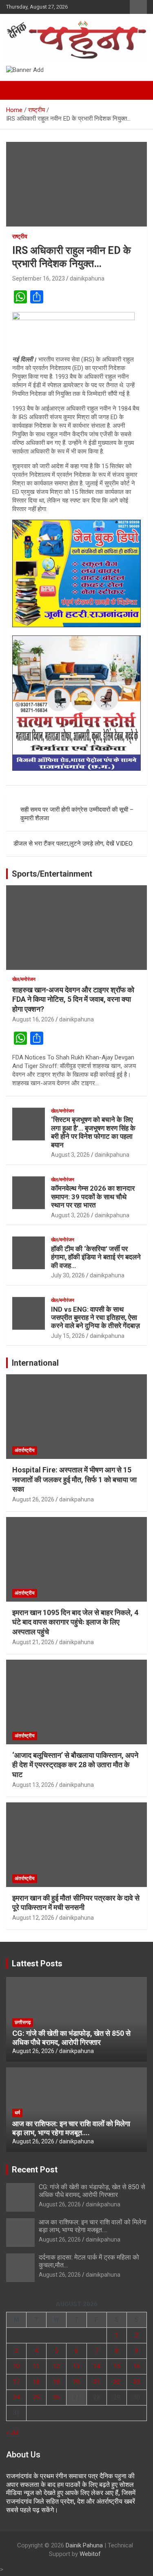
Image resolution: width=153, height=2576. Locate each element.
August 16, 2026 (33, 1019)
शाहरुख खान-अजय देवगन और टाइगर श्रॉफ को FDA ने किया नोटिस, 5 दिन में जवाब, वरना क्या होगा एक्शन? (73, 999)
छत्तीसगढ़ (23, 2022)
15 (117, 2366)
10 (16, 2366)
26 (56, 2397)
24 (16, 2397)
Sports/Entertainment (52, 874)
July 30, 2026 (68, 1275)
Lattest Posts (37, 1963)
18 (36, 2382)
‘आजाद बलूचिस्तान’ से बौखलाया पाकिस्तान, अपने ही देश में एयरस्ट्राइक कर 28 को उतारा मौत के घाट (75, 1765)
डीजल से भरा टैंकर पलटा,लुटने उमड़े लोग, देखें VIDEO (73, 844)
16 (137, 2366)
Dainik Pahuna (84, 2545)
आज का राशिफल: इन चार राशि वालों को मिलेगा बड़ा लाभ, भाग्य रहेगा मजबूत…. (71, 2128)
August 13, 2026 (33, 1785)
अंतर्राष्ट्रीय (25, 1450)
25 (36, 2397)
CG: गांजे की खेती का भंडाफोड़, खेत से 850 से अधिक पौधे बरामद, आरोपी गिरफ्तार (71, 2038)
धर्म (17, 2113)
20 (76, 2382)
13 (76, 2366)
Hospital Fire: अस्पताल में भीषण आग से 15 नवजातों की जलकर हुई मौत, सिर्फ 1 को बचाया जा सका (74, 1479)
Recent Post (35, 2170)
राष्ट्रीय (20, 236)
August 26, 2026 (33, 1499)
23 (137, 2382)
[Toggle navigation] (16, 90)
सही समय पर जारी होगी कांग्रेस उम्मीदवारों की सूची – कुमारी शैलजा (77, 814)
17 (16, 2382)
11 (36, 2366)
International (35, 1363)
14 (97, 2366)
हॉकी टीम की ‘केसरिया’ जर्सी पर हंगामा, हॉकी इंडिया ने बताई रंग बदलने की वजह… (96, 1257)
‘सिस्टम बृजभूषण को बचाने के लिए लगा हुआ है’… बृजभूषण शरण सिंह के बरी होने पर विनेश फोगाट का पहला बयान (93, 1132)
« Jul (12, 2432)
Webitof (90, 2554)
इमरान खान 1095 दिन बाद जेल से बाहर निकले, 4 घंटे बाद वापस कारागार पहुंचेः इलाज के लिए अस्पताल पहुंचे (75, 1622)
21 (97, 2382)
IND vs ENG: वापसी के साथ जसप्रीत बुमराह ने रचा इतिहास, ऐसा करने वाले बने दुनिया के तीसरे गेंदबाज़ (95, 1318)
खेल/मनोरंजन (24, 979)
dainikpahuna (87, 278)
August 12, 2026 (33, 1918)
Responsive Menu (138, 7)
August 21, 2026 (33, 1642)
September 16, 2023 (39, 278)
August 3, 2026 (70, 1155)
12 (56, 2366)
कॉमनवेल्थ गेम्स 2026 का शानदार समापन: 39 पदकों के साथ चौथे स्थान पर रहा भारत (93, 1197)
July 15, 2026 (68, 1336)
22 (117, 2382)
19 (56, 2382)
